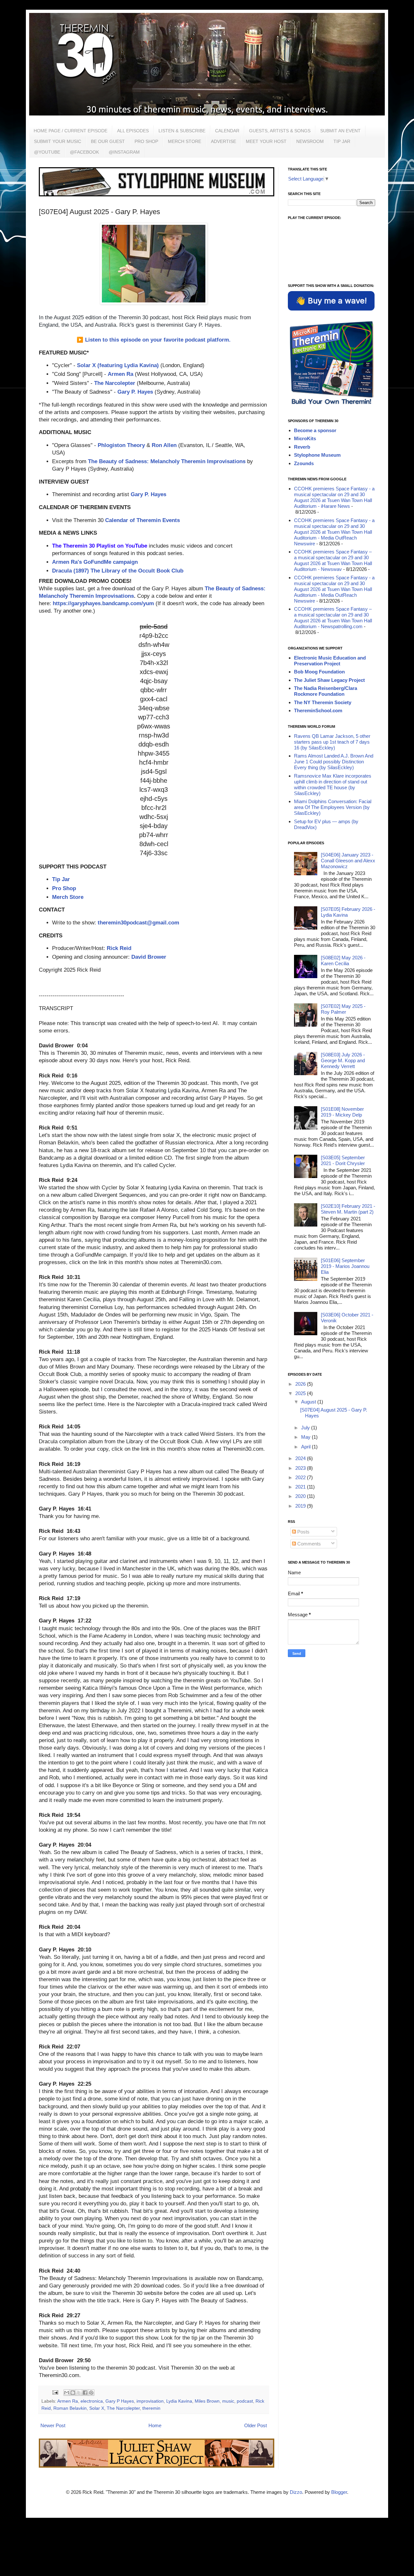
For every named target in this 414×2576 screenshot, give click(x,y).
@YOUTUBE (47, 152)
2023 (301, 1468)
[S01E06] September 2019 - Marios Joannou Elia (345, 1266)
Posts (303, 1532)
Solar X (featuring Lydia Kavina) (118, 365)
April (306, 1447)
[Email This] (67, 2393)
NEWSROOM (310, 141)
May (306, 1437)
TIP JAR (342, 141)
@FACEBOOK (84, 152)
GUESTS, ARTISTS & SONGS (280, 131)
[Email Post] (55, 2392)
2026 (301, 1384)
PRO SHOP (146, 141)
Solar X (97, 2408)
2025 (301, 1393)
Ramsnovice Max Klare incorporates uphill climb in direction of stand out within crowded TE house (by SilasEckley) (333, 785)
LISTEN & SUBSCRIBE (182, 131)
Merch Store (68, 897)
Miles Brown (207, 2401)
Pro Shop (64, 888)
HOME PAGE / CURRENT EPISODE (71, 131)
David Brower (149, 957)
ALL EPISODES (133, 131)
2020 (301, 1496)
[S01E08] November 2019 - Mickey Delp (342, 1112)
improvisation (150, 2401)
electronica (92, 2401)
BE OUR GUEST (108, 141)
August (309, 1402)
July (306, 1428)
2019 (301, 1506)
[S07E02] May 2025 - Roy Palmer (343, 1009)
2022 (301, 1477)
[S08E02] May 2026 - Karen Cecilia (343, 961)
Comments (308, 1544)
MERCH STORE (185, 141)
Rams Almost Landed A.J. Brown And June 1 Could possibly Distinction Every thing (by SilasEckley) (334, 762)
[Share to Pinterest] (91, 2393)
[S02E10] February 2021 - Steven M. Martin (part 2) (348, 1209)
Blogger (339, 2492)
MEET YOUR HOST (266, 141)
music (228, 2401)
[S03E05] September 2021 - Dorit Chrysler (343, 1160)
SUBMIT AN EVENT (340, 131)
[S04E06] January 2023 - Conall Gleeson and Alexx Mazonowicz (348, 861)
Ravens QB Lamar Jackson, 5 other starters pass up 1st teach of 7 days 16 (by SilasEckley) (332, 742)
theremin (151, 2408)
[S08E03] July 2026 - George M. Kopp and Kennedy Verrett (343, 1060)
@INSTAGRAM (124, 152)
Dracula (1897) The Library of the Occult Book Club (118, 571)
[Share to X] (79, 2393)
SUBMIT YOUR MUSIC (58, 141)
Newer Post (53, 2425)
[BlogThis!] (73, 2393)
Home (155, 2425)
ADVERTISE (223, 141)
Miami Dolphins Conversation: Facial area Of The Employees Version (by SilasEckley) (333, 807)
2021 (301, 1487)
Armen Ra (120, 374)
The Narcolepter (115, 383)
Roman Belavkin (70, 2408)
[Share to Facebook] (85, 2393)
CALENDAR (227, 131)
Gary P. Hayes (135, 392)
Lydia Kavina (179, 2401)
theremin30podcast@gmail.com (138, 922)
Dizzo (296, 2492)
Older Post (256, 2425)
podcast (245, 2401)
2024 (301, 1458)
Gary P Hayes (120, 2401)
